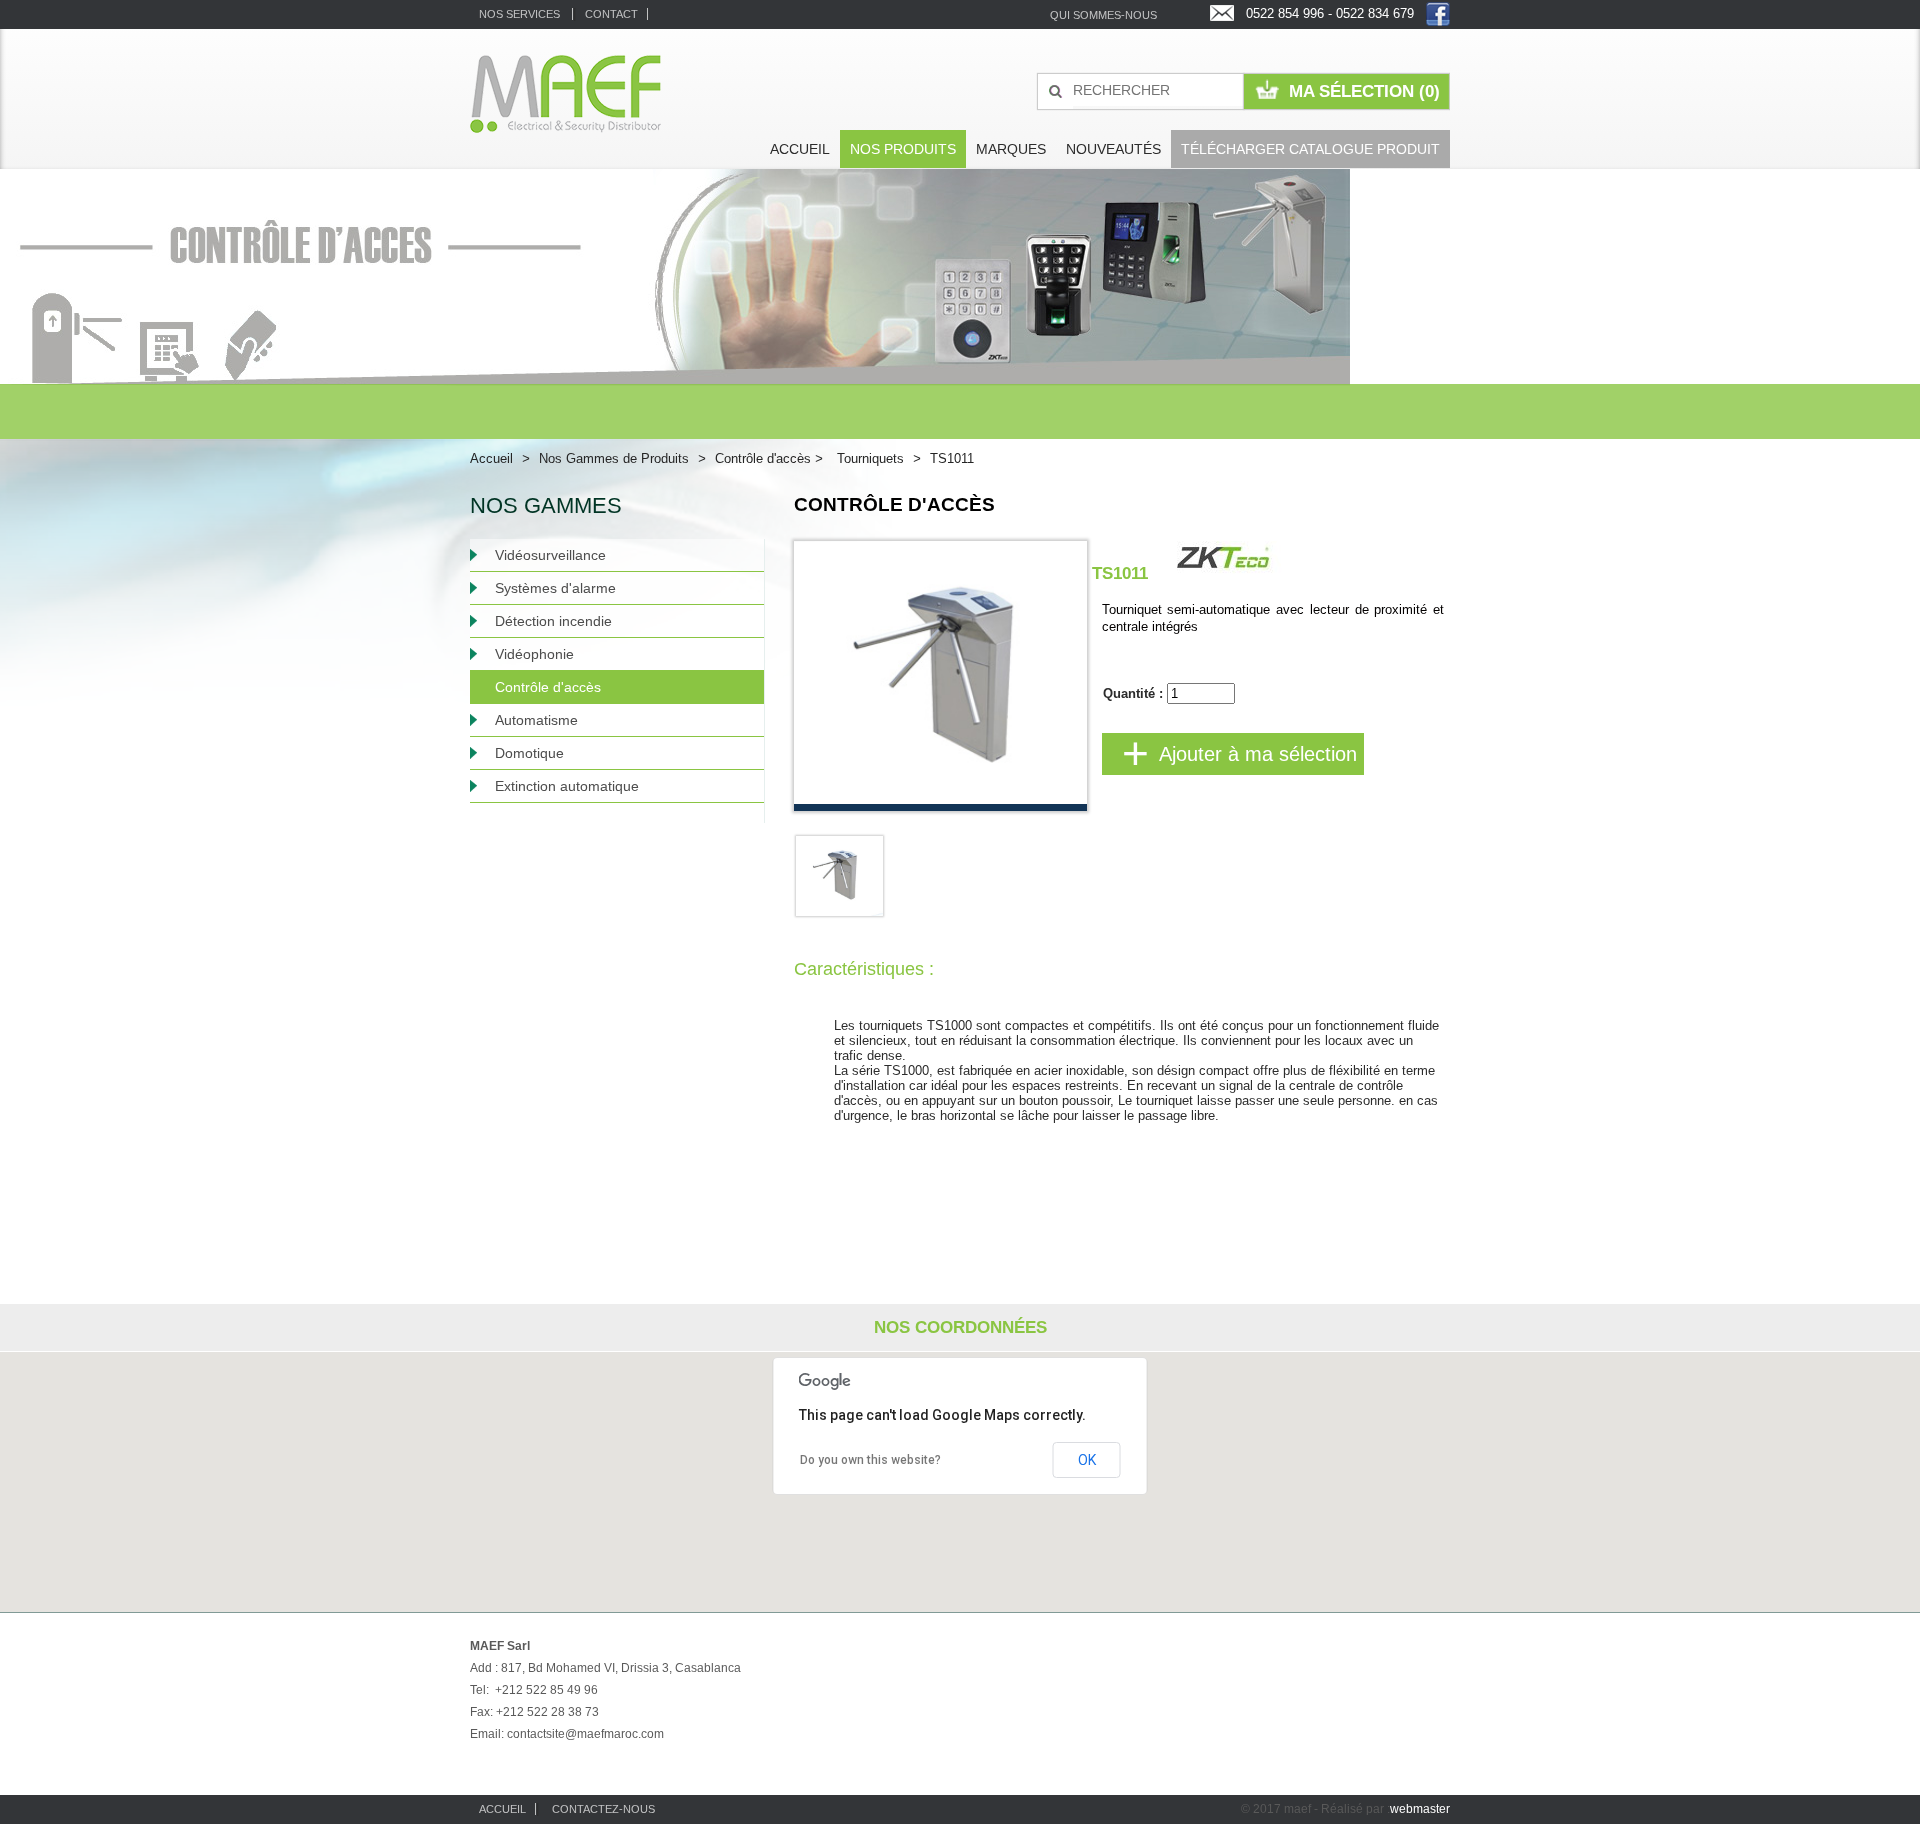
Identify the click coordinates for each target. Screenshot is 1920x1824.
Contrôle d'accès (769, 458)
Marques (1011, 149)
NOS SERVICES (521, 14)
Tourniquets (870, 458)
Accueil (800, 149)
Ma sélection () (1364, 91)
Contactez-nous (603, 1809)
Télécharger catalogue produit (1310, 149)
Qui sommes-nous (1103, 15)
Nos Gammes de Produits (614, 458)
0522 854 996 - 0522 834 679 (1330, 13)
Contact (611, 14)
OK (1087, 1460)
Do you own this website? (870, 1460)
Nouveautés (1113, 149)
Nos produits (903, 149)
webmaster (1420, 1809)
